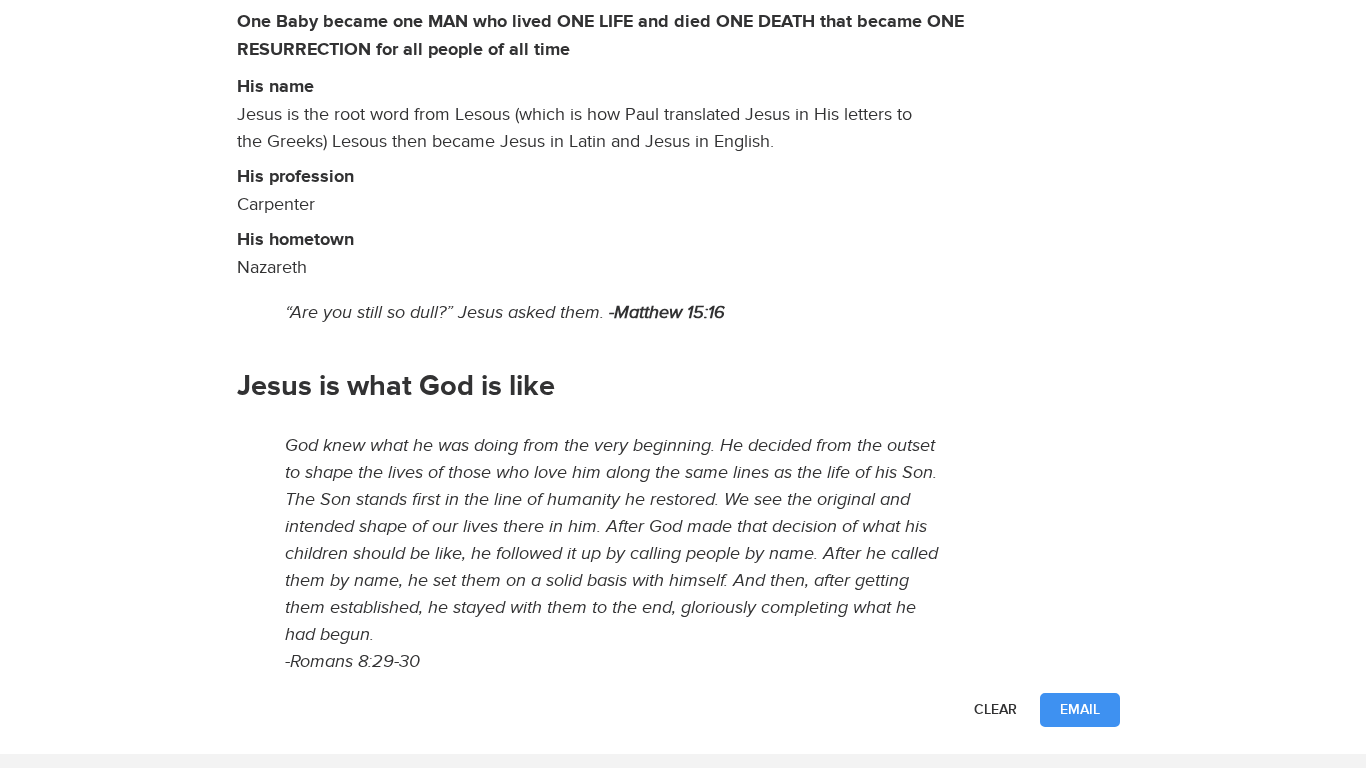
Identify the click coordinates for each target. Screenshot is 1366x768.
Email (1080, 709)
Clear (995, 709)
